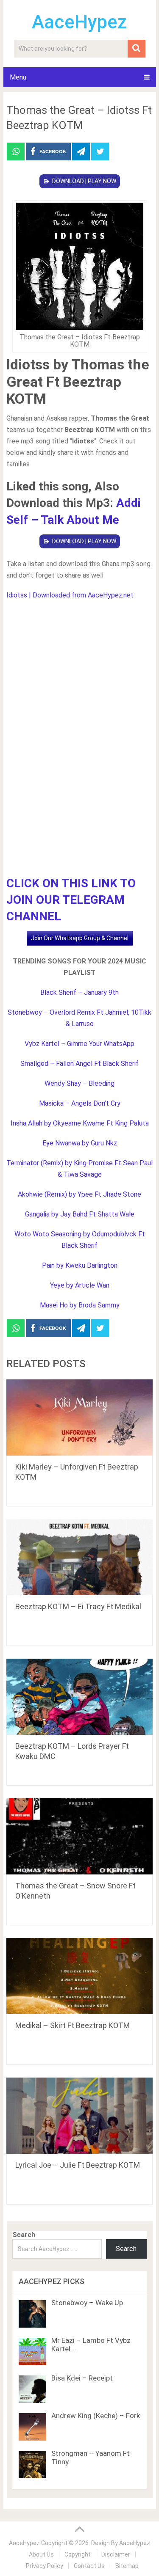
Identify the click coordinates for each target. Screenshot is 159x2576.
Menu (18, 77)
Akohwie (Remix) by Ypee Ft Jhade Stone (79, 1194)
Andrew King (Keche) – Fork (96, 2416)
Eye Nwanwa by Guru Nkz (80, 1143)
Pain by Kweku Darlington (80, 1265)
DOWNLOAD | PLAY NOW (84, 181)
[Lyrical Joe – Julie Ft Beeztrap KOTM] (80, 2116)
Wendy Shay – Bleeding (79, 1083)
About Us (41, 2554)
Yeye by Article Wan (80, 1285)
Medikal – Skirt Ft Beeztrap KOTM (73, 2025)
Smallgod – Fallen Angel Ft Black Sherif (79, 1064)
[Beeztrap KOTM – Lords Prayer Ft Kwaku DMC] (80, 1697)
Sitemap (127, 2566)
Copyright (78, 2554)
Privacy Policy (45, 2566)
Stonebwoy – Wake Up (87, 2303)
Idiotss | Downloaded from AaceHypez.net (70, 595)
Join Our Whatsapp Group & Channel (80, 938)
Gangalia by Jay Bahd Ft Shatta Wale (80, 1214)
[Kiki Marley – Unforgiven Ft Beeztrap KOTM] (80, 1417)
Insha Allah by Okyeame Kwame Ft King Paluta (80, 1123)
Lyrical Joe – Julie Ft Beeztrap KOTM (78, 2165)
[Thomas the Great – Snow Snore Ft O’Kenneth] (80, 1836)
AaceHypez (79, 22)
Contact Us (89, 2566)
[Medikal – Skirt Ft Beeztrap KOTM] (80, 1976)
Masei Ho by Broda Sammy (80, 1305)
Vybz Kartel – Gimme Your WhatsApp (79, 1044)
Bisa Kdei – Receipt (82, 2378)
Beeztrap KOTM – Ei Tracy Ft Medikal (78, 1606)
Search (24, 2235)
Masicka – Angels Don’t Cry (80, 1103)
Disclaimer (116, 2554)
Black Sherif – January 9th (79, 992)
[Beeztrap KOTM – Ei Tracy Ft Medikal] (80, 1557)
